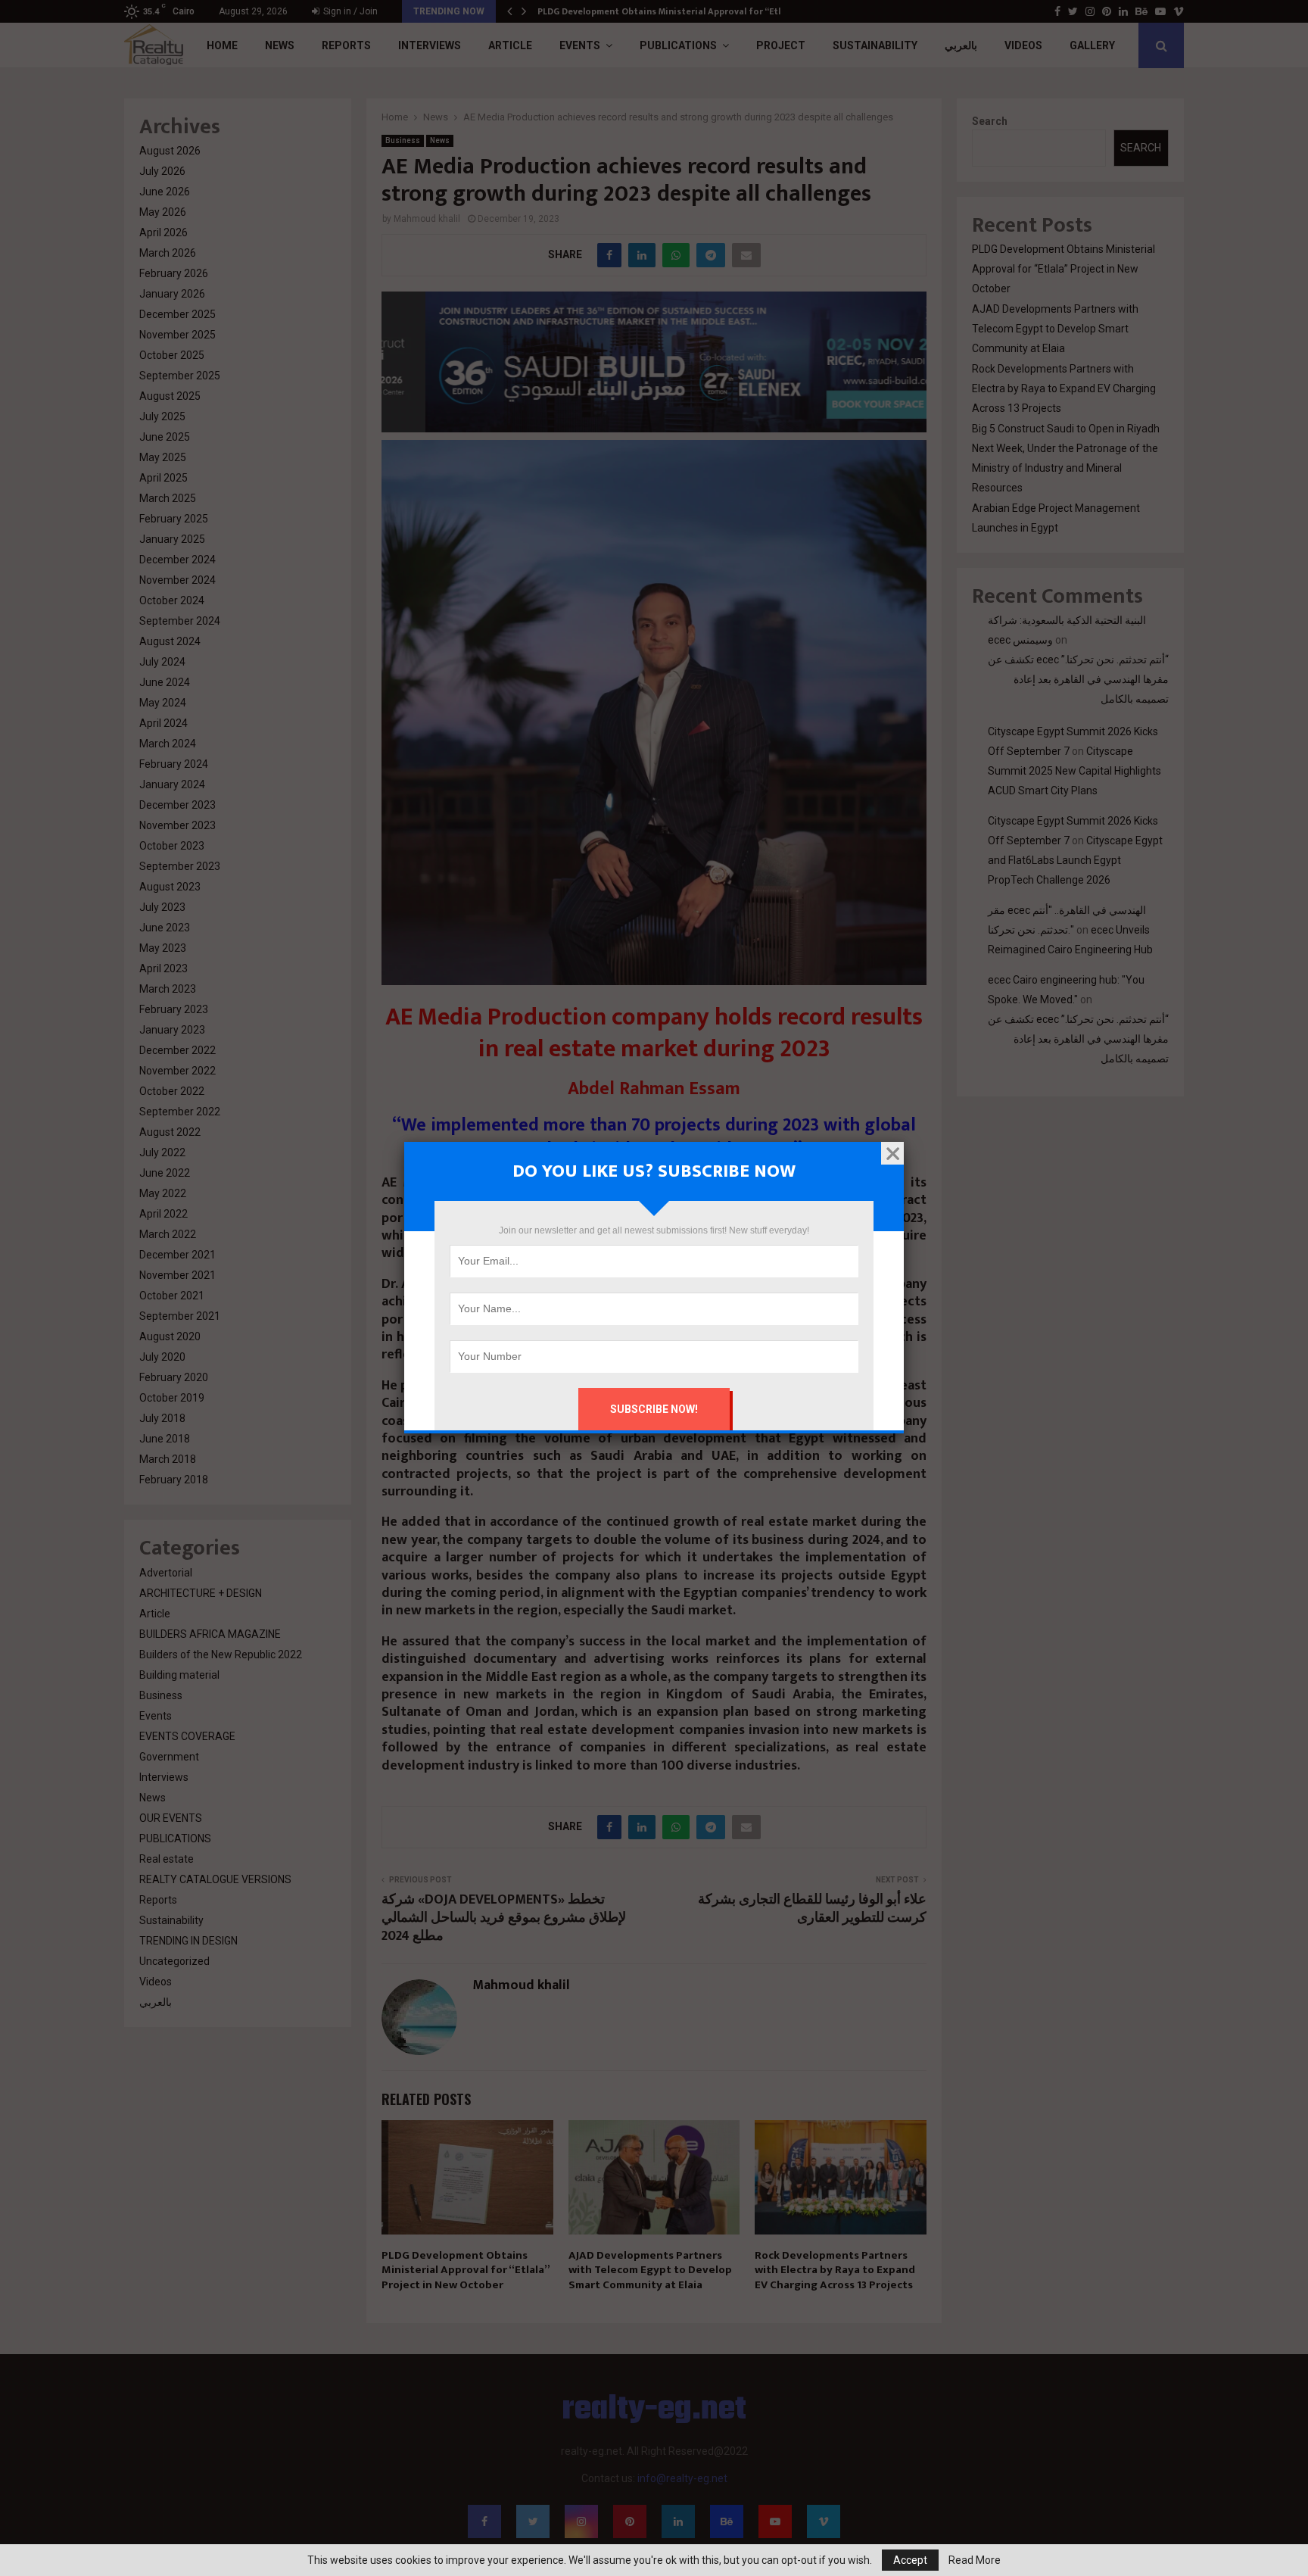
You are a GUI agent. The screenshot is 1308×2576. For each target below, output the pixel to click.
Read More (975, 2560)
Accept (910, 2560)
